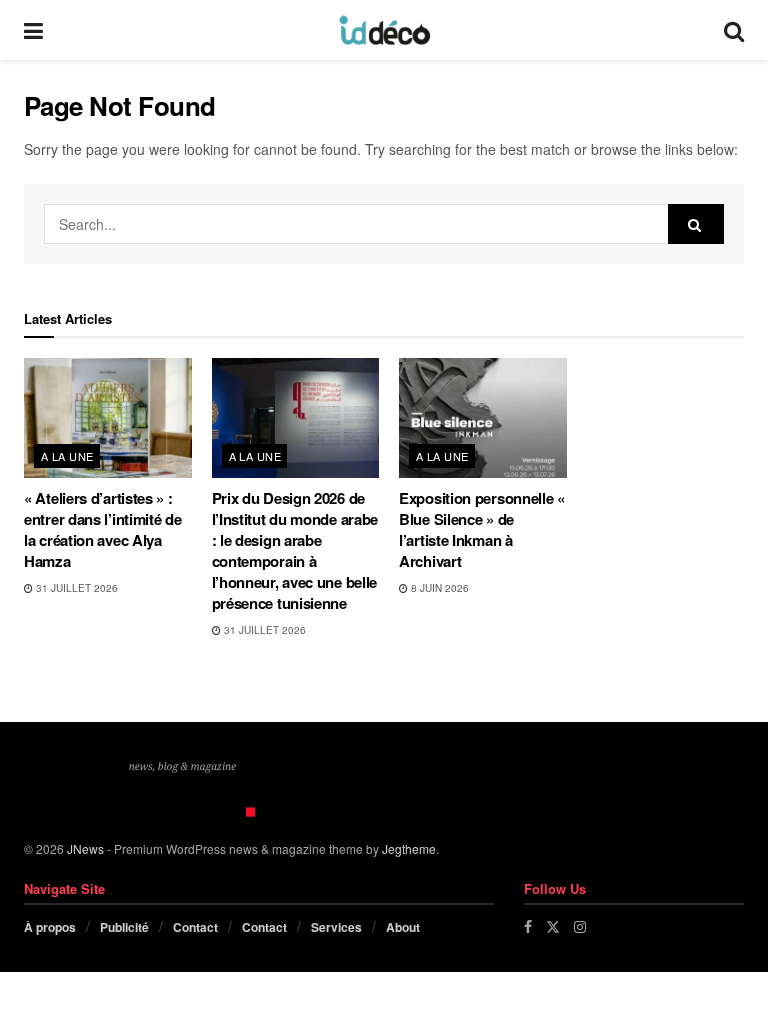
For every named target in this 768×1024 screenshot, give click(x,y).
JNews (85, 848)
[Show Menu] (33, 30)
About (403, 927)
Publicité (124, 927)
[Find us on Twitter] (553, 926)
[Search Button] (734, 30)
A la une (67, 456)
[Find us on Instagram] (580, 926)
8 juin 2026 (438, 588)
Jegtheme (409, 848)
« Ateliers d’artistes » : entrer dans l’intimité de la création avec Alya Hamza (103, 529)
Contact (195, 927)
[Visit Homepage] (384, 30)
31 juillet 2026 (75, 588)
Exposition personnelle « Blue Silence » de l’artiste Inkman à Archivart (482, 529)
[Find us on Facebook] (528, 926)
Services (336, 927)
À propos (50, 927)
